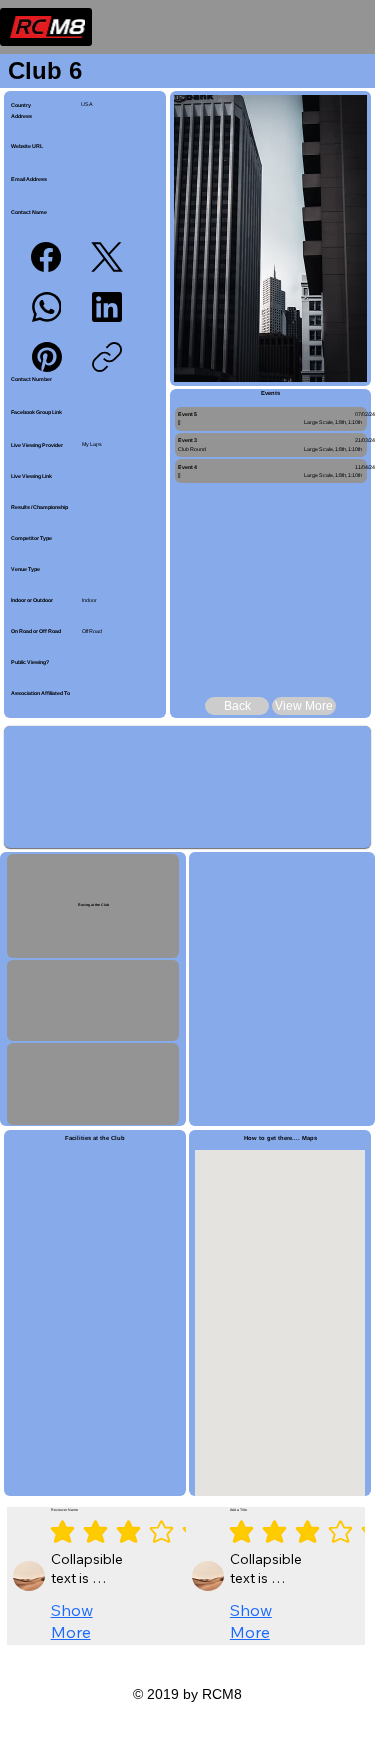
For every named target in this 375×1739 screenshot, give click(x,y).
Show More (72, 1621)
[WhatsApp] (47, 307)
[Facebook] (46, 257)
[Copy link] (107, 357)
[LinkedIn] (107, 307)
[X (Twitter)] (107, 257)
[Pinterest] (47, 357)
